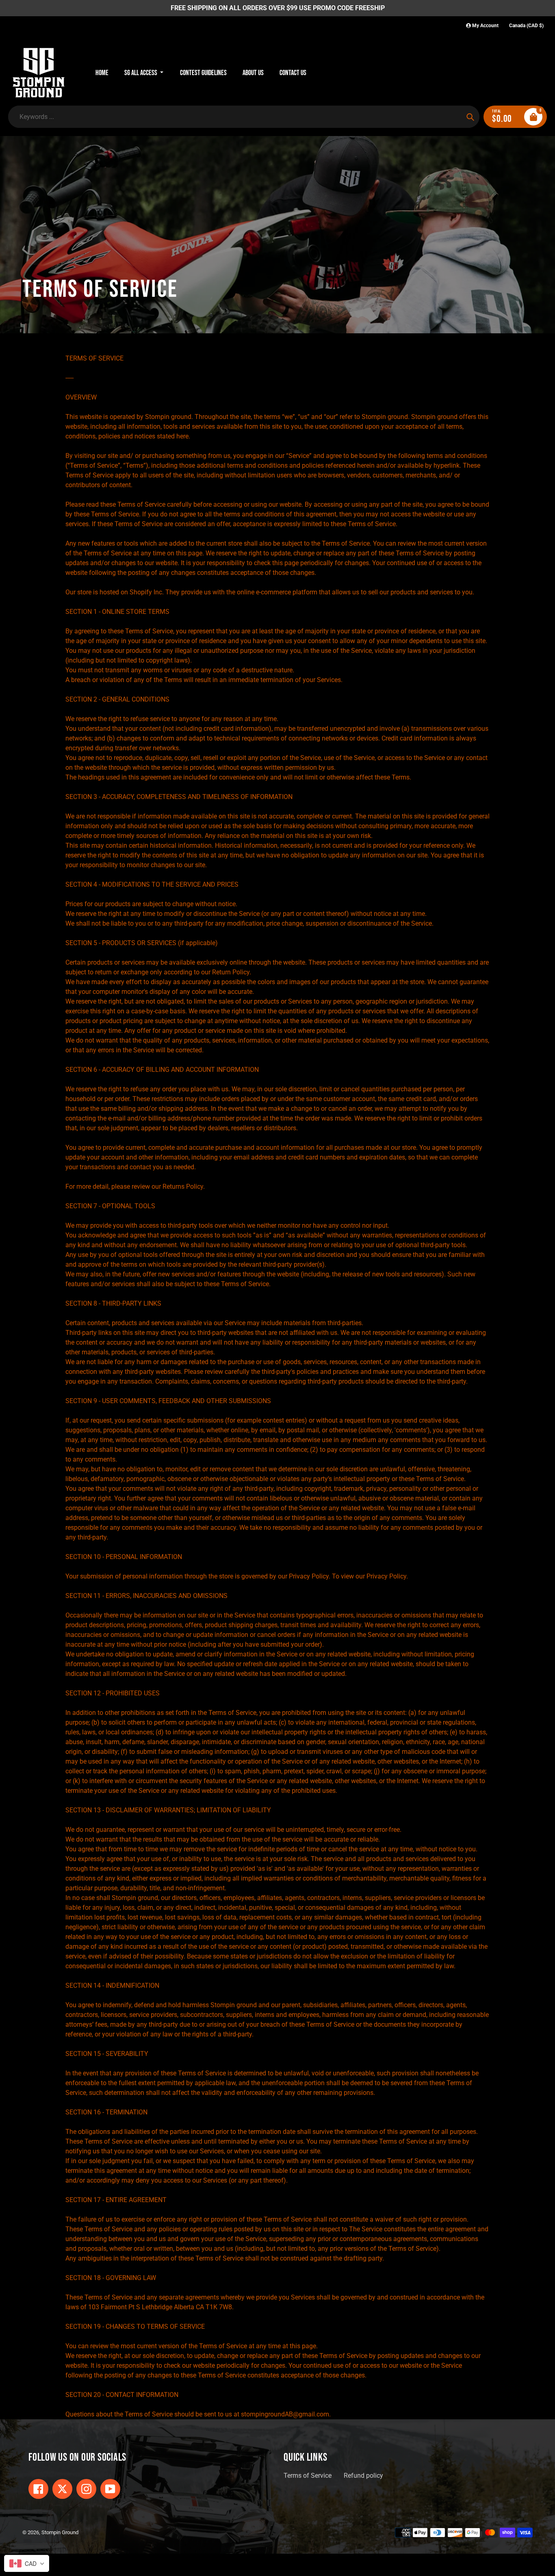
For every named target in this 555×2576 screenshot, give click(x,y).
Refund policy (363, 2476)
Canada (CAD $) (526, 26)
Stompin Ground (60, 2532)
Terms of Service (308, 2476)
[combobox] (27, 2563)
